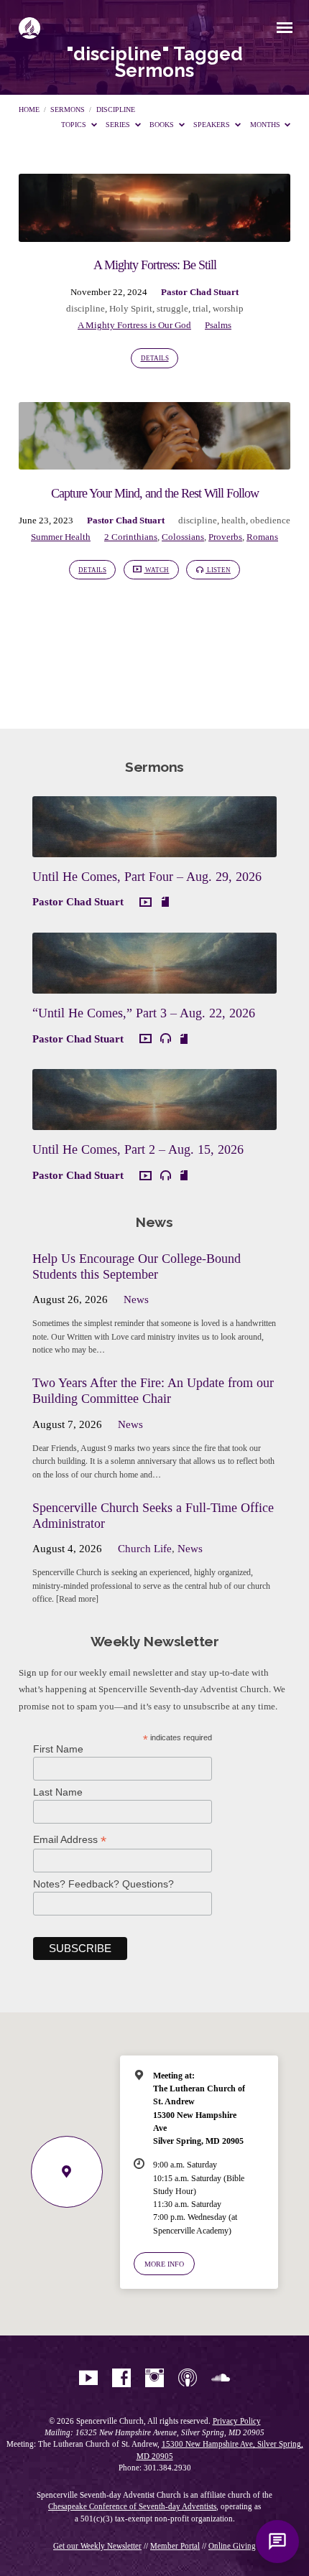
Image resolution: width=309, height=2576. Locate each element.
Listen (218, 570)
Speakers (213, 125)
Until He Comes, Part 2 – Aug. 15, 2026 (138, 1149)
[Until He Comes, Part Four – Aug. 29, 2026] (155, 849)
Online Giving (232, 2546)
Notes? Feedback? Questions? (103, 1884)
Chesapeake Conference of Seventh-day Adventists (132, 2506)
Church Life (145, 1549)
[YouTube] (88, 2379)
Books (163, 125)
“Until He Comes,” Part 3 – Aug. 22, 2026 (144, 1013)
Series (119, 125)
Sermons (68, 109)
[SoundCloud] (221, 2379)
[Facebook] (121, 2379)
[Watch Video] (146, 903)
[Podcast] (188, 2379)
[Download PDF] (165, 902)
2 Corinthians (131, 537)
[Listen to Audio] (166, 1039)
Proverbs (225, 537)
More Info (164, 2264)
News (136, 1299)
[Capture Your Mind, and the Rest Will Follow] (154, 461)
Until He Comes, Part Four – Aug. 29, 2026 (147, 877)
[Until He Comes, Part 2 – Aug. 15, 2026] (155, 1121)
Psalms (218, 325)
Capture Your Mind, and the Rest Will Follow (155, 493)
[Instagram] (154, 2379)
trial (200, 309)
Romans (262, 537)
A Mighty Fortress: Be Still (155, 265)
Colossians (183, 537)
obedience (270, 521)
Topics (75, 125)
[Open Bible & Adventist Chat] (277, 2542)
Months (266, 125)
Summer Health (61, 537)
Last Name (58, 1792)
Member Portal (175, 2546)
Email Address (70, 1840)
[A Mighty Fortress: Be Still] (154, 233)
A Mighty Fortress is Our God (134, 325)
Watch (156, 570)
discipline (116, 109)
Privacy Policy (237, 2421)
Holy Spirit (131, 309)
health (234, 521)
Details (155, 358)
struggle (172, 309)
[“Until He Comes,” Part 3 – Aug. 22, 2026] (155, 985)
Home (29, 109)
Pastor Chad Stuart (200, 292)
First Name (58, 1749)
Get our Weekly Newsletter (97, 2546)
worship (228, 309)
